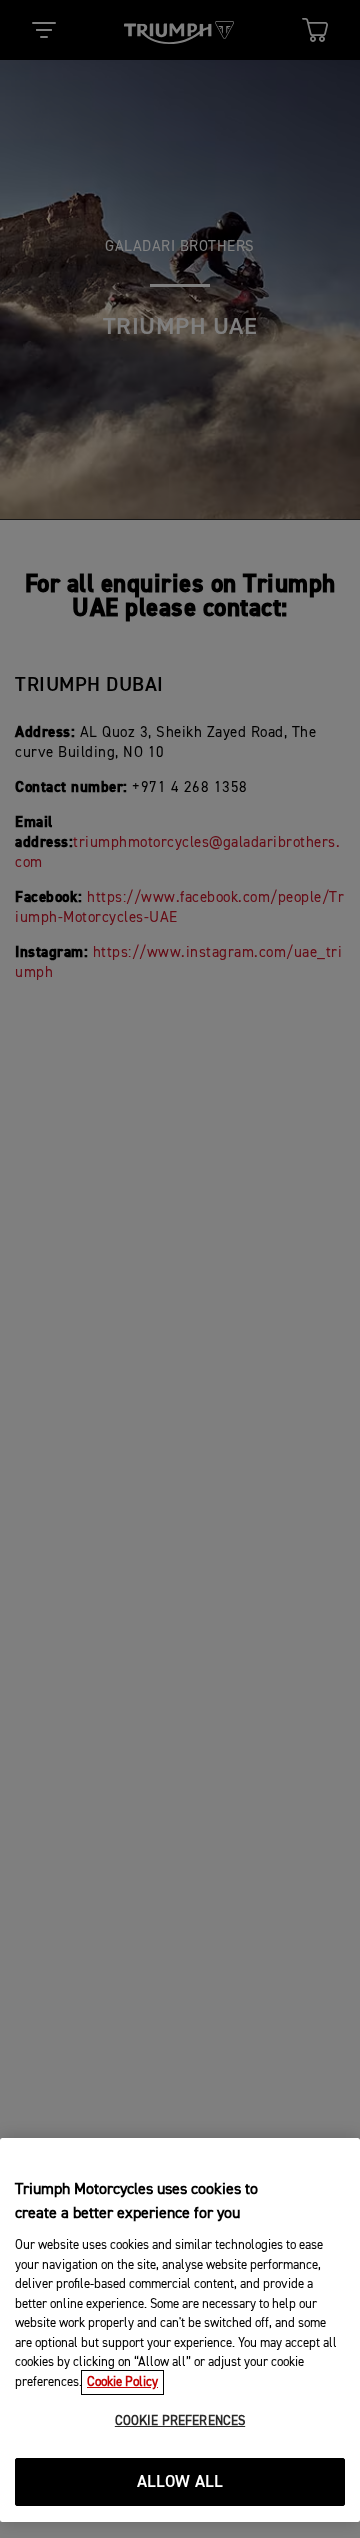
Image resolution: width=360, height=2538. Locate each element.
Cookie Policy (122, 2382)
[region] (180, 2330)
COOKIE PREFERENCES (180, 2421)
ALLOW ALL (180, 2482)
